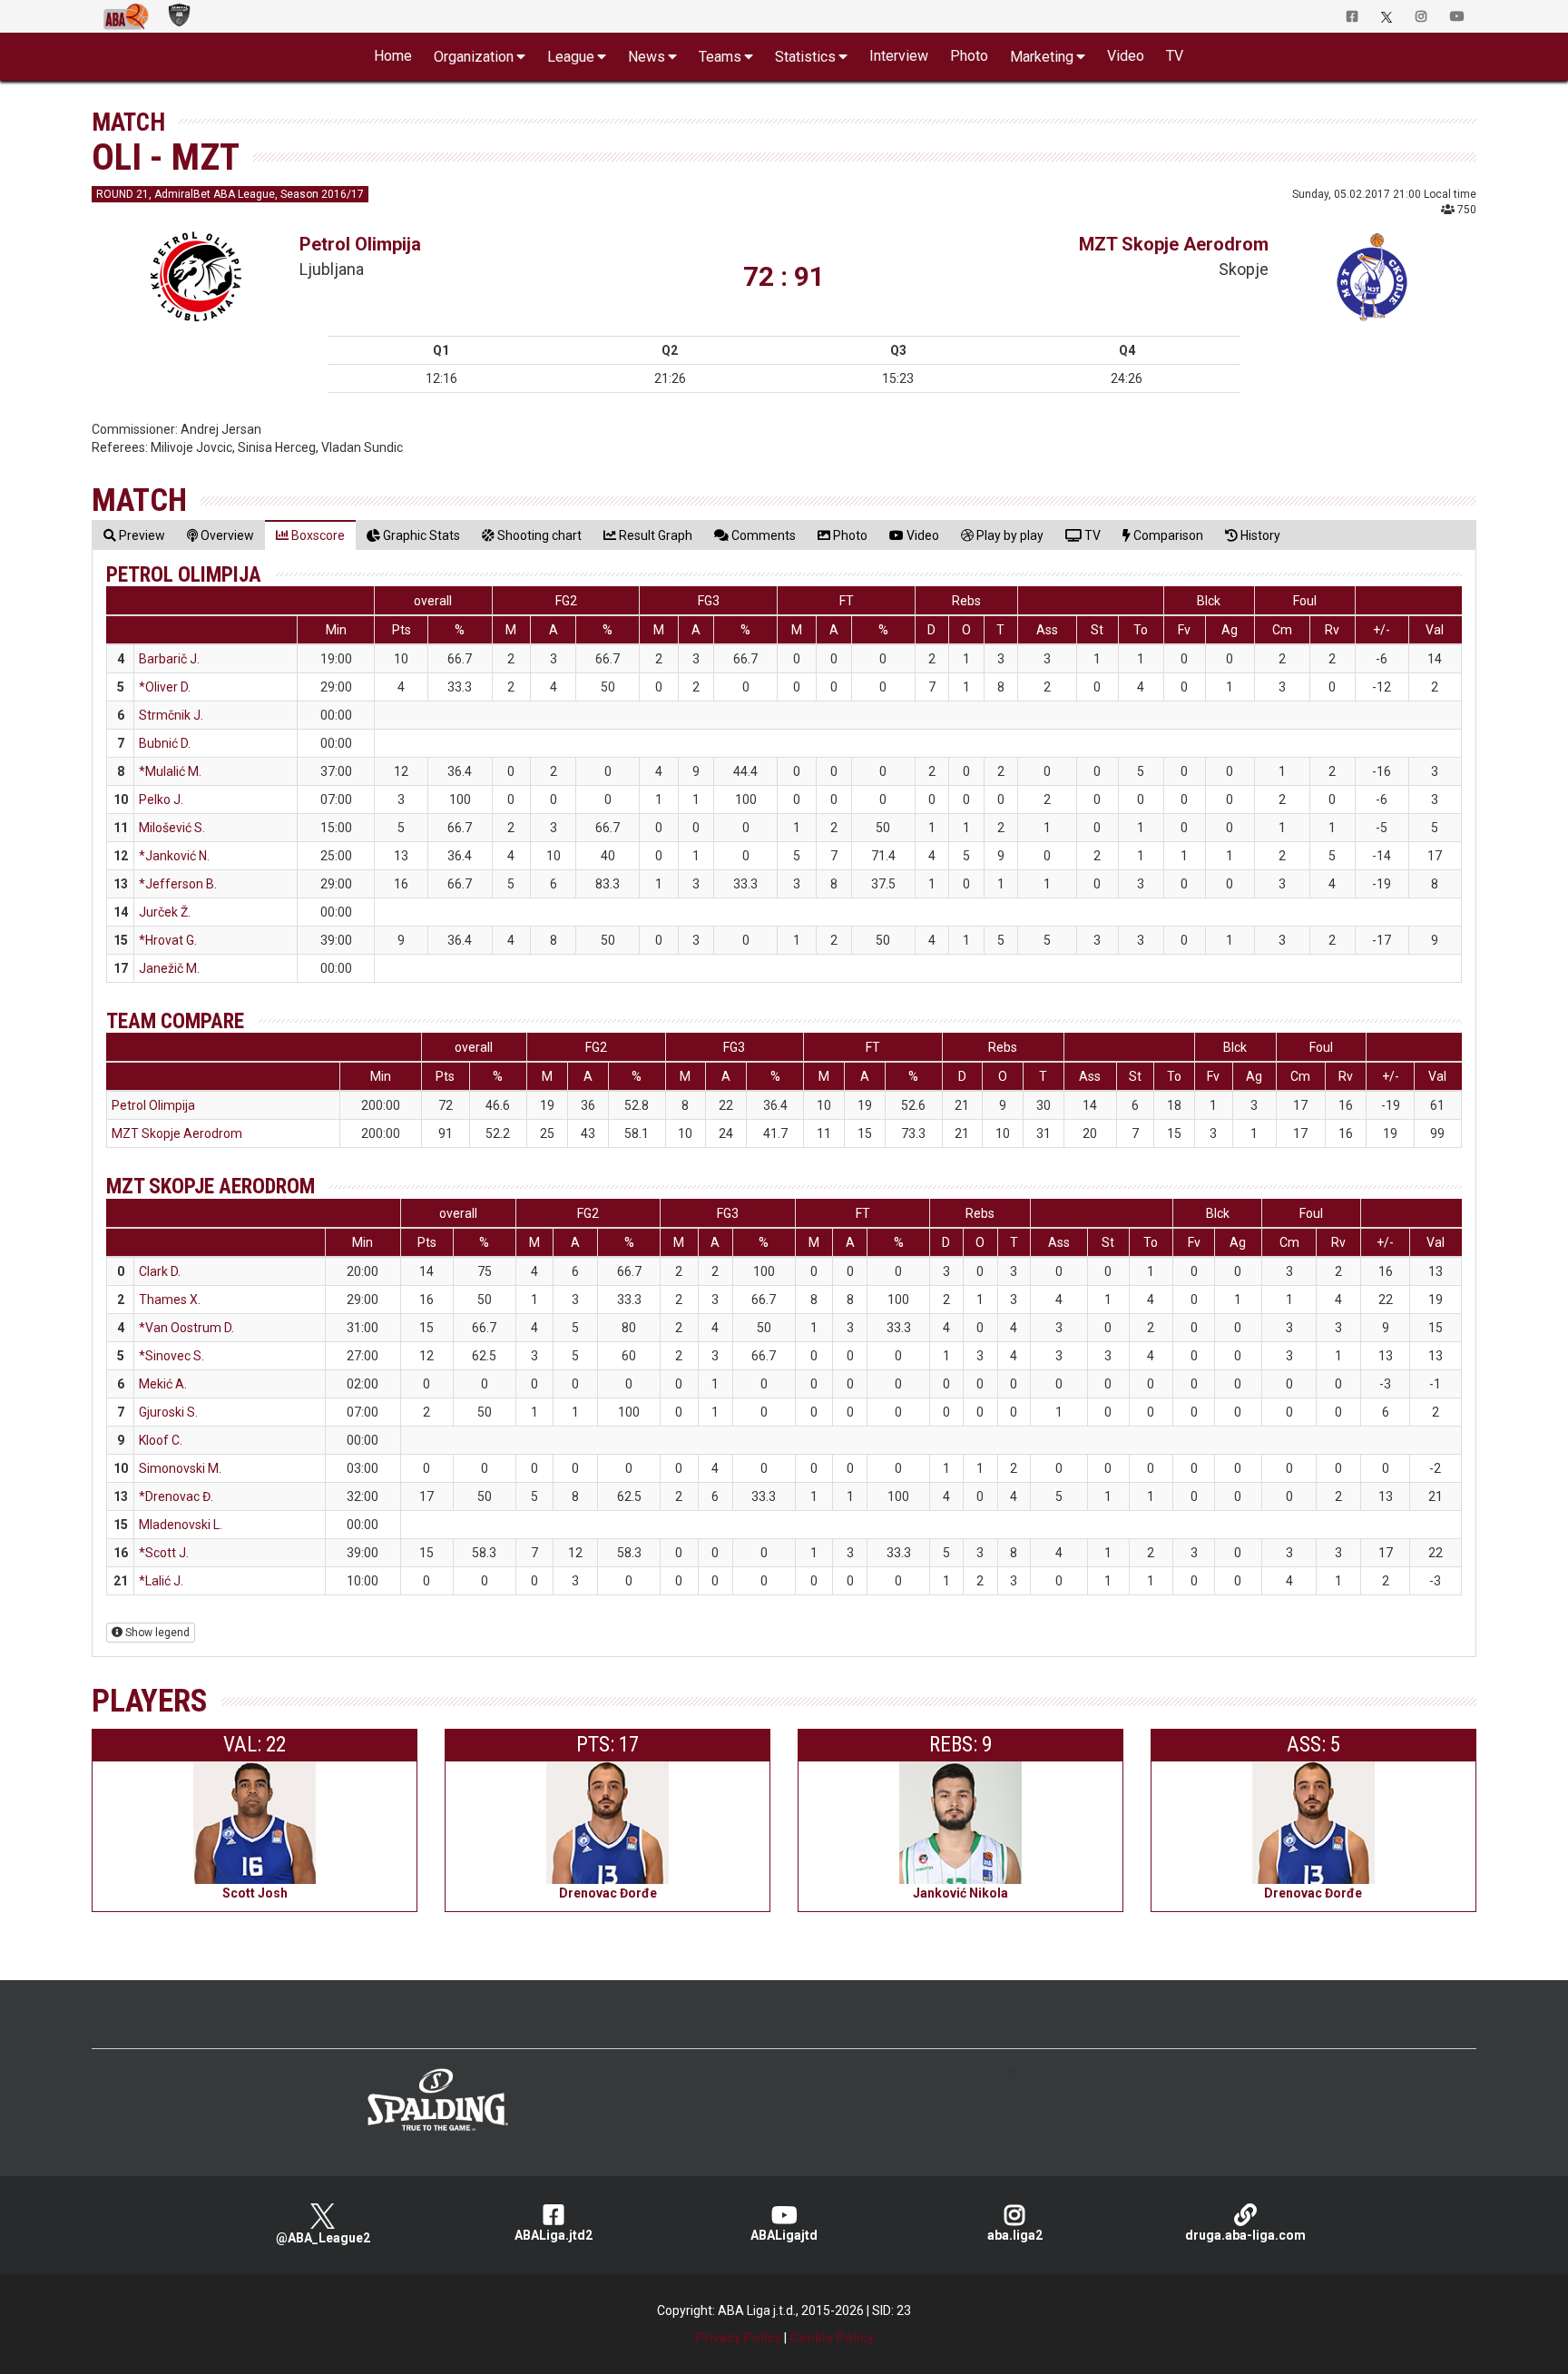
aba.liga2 (1015, 2235)
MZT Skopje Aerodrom (1174, 244)
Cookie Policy (832, 2338)
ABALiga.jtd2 (554, 2235)
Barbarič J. (169, 659)
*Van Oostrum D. (186, 1328)
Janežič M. (169, 968)
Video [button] (1126, 56)
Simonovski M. (180, 1468)
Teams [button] (720, 57)
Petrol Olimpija (360, 244)
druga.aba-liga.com (1245, 2235)
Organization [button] (474, 57)
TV (1175, 56)
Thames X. (170, 1300)
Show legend (156, 1633)
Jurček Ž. (165, 912)
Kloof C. (161, 1440)
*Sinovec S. (171, 1356)
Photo (969, 56)
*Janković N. (174, 856)
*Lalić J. (161, 1581)
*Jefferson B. (178, 884)
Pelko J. (161, 800)
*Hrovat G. (168, 940)
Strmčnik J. (171, 715)
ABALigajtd (784, 2235)
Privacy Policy (738, 2338)
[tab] (134, 535)
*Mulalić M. (170, 771)
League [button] (571, 57)
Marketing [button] (1042, 57)
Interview (899, 56)
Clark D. (160, 1271)
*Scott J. (164, 1553)
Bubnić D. (165, 743)
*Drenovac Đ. (176, 1496)
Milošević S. (172, 828)
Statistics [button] (805, 57)
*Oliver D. (165, 687)
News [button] (647, 57)
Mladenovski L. (181, 1525)
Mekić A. (163, 1384)
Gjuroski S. (168, 1412)
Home (393, 56)
